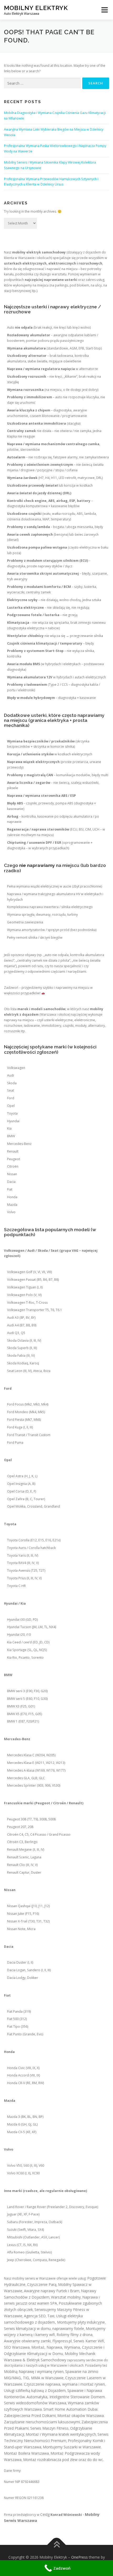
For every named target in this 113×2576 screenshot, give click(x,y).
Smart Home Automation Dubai (70, 2409)
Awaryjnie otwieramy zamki (27, 2341)
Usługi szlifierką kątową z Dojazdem (35, 2390)
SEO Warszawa (17, 2347)
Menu (104, 10)
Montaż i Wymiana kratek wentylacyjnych (61, 2434)
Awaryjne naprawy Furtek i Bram (52, 2291)
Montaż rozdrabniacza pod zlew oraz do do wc (63, 2460)
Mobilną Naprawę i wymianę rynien (34, 2371)
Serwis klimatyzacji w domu (27, 2328)
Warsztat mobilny (66, 2297)
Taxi (51, 2316)
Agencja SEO (35, 2316)
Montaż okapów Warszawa (81, 2416)
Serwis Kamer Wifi (89, 2341)
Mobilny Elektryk (36, 8)
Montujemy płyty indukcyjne (81, 2322)
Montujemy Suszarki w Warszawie (72, 2447)
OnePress (79, 2557)
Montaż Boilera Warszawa (26, 2453)
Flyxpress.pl (62, 2341)
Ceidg (45, 2514)
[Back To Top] (57, 2545)
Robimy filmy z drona (75, 2335)
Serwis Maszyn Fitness (49, 2428)
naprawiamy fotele (68, 2328)
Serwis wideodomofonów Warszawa (35, 2403)
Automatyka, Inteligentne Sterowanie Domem (66, 2397)
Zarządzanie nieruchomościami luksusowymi (42, 2422)
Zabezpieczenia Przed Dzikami (30, 2416)
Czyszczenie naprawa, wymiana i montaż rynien (64, 2384)
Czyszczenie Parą (42, 2284)
